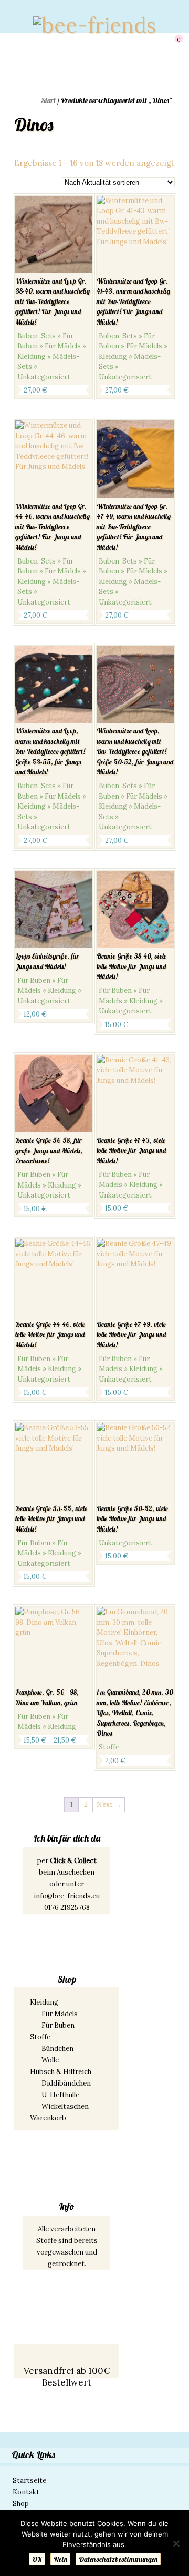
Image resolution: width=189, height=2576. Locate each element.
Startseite (29, 2481)
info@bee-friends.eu (67, 1896)
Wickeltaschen (65, 2106)
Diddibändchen (66, 2083)
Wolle (50, 2060)
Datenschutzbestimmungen (118, 2559)
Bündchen (57, 2049)
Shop (21, 2504)
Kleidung (44, 2002)
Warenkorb (48, 2118)
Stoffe (40, 2037)
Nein (60, 2559)
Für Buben (58, 2025)
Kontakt (26, 2492)
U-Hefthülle (60, 2095)
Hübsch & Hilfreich (61, 2072)
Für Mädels (60, 2014)
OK (37, 2559)
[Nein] (176, 2543)
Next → (109, 1804)
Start (48, 100)
